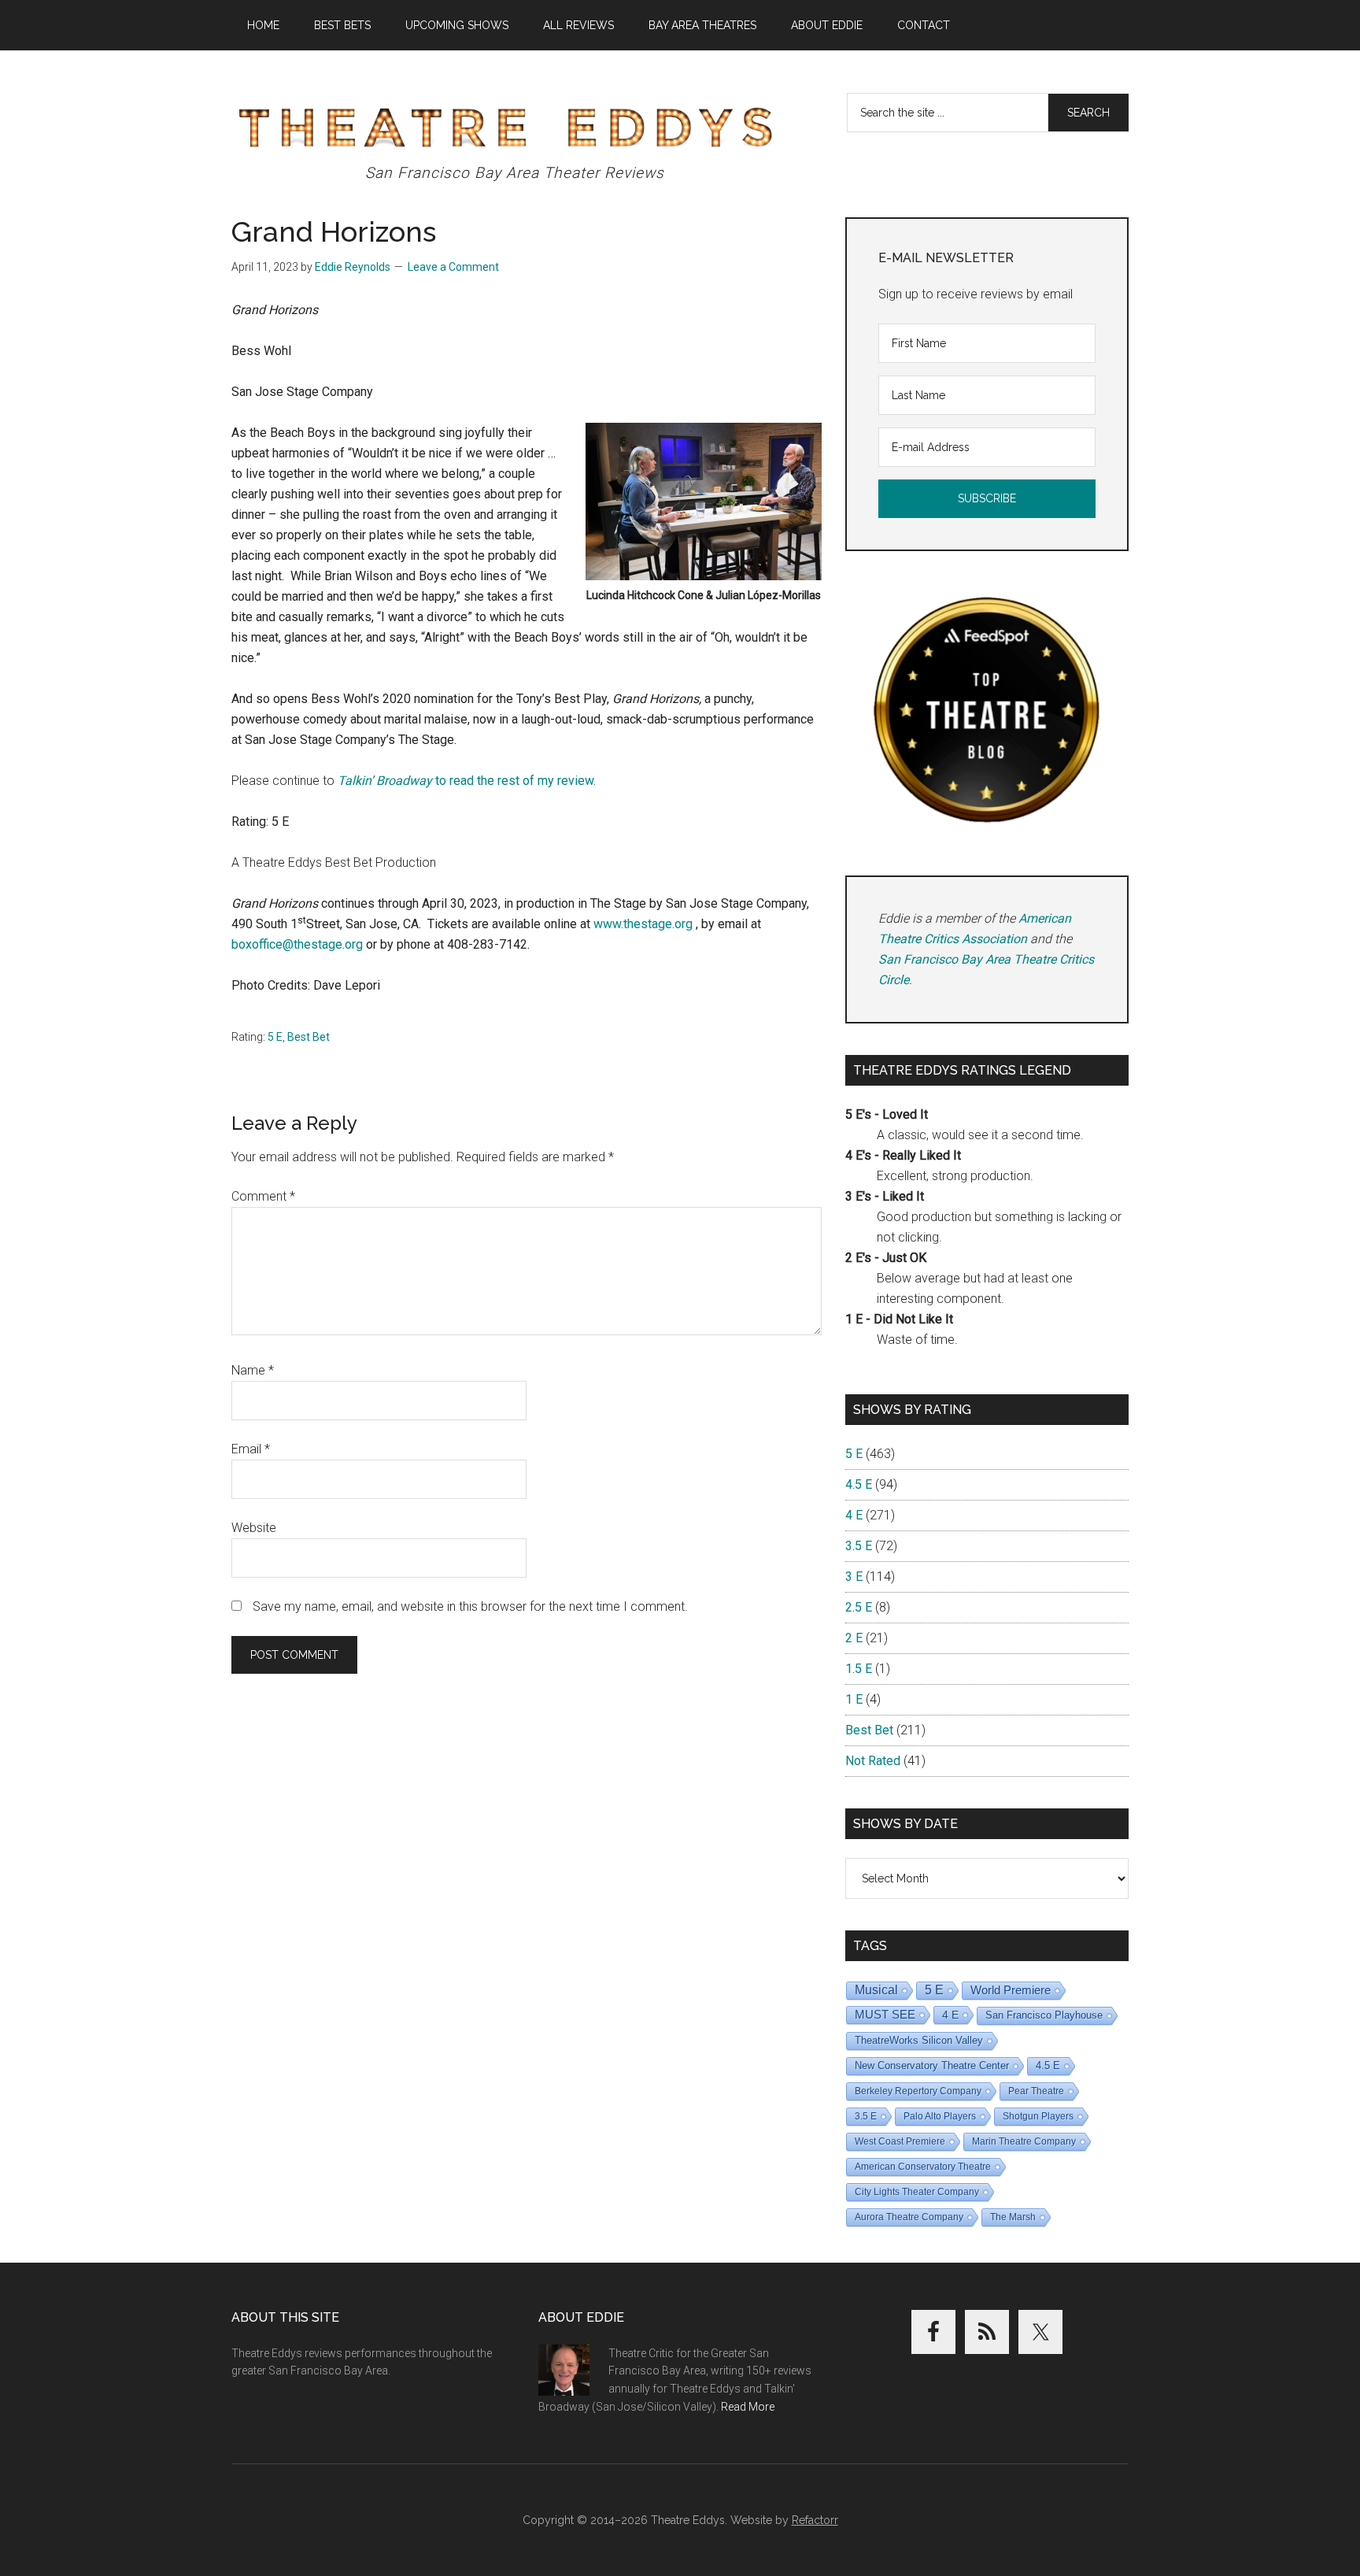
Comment (263, 1196)
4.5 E (859, 1484)
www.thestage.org (643, 924)
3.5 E (859, 1546)
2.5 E (859, 1607)
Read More (748, 2407)
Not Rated (873, 1761)
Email (251, 1449)
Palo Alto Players (940, 2116)
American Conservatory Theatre (923, 2167)
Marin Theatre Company (1024, 2141)
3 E (854, 1577)
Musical (876, 1990)
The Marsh (1013, 2217)
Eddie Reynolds (353, 267)
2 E (854, 1638)
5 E (275, 1037)
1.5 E (859, 1669)
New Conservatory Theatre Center (932, 2065)
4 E (854, 1515)
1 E (854, 1699)
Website (254, 1528)
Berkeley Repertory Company (918, 2091)
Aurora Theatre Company (909, 2217)
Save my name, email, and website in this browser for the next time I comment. (470, 1606)
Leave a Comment (453, 267)
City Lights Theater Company (917, 2192)
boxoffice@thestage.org (297, 944)
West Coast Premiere (900, 2141)
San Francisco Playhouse (1044, 2015)
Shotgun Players (1038, 2116)
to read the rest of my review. (467, 781)
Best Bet (309, 1037)
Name (253, 1370)
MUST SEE (885, 2014)
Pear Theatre (1036, 2091)
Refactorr (815, 2520)
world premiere (1011, 1990)
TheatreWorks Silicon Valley (919, 2040)
